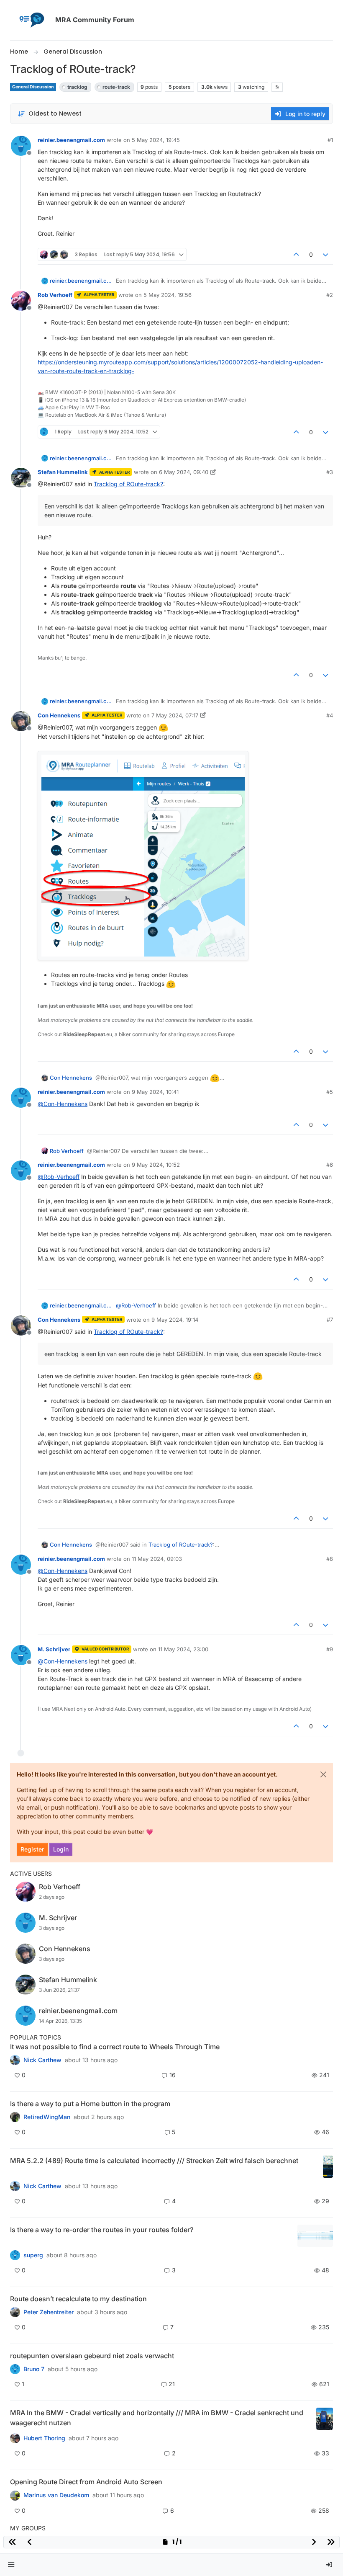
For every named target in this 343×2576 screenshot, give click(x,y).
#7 (330, 1320)
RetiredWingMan (47, 2117)
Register (32, 1849)
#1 (330, 140)
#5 (330, 1092)
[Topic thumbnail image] (328, 2167)
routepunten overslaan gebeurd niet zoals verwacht (92, 2356)
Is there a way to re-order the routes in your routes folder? (102, 2230)
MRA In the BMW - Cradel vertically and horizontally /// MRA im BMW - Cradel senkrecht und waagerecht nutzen (157, 2418)
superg (33, 2255)
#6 (330, 1165)
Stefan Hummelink (63, 472)
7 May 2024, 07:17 (175, 715)
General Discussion (33, 87)
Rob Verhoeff (55, 295)
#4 (330, 715)
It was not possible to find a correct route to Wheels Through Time (115, 2047)
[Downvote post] (326, 254)
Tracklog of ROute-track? (128, 484)
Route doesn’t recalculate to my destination (78, 2299)
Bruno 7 (34, 2369)
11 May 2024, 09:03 (157, 1559)
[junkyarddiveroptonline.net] (15, 2060)
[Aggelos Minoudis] (15, 2312)
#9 (330, 1649)
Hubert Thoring (44, 2438)
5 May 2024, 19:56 (168, 295)
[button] (11, 2565)
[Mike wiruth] (15, 2117)
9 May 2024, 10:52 (156, 1165)
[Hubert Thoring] (15, 2186)
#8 (330, 1559)
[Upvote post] (296, 254)
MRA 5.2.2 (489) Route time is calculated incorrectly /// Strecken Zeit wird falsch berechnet (154, 2161)
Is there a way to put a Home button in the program (90, 2104)
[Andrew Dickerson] (15, 2495)
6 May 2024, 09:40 (184, 472)
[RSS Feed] (277, 87)
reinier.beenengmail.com (71, 140)
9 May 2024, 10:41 (155, 1092)
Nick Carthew (42, 2060)
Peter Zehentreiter (49, 2312)
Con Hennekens (59, 715)
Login (61, 1849)
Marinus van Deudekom (56, 2495)
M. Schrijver (54, 1649)
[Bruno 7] (15, 2369)
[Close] (323, 1774)
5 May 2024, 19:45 (156, 140)
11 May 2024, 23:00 (183, 1649)
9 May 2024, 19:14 (175, 1320)
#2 (330, 295)
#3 (330, 472)
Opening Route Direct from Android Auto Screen (86, 2482)
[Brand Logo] (31, 20)
